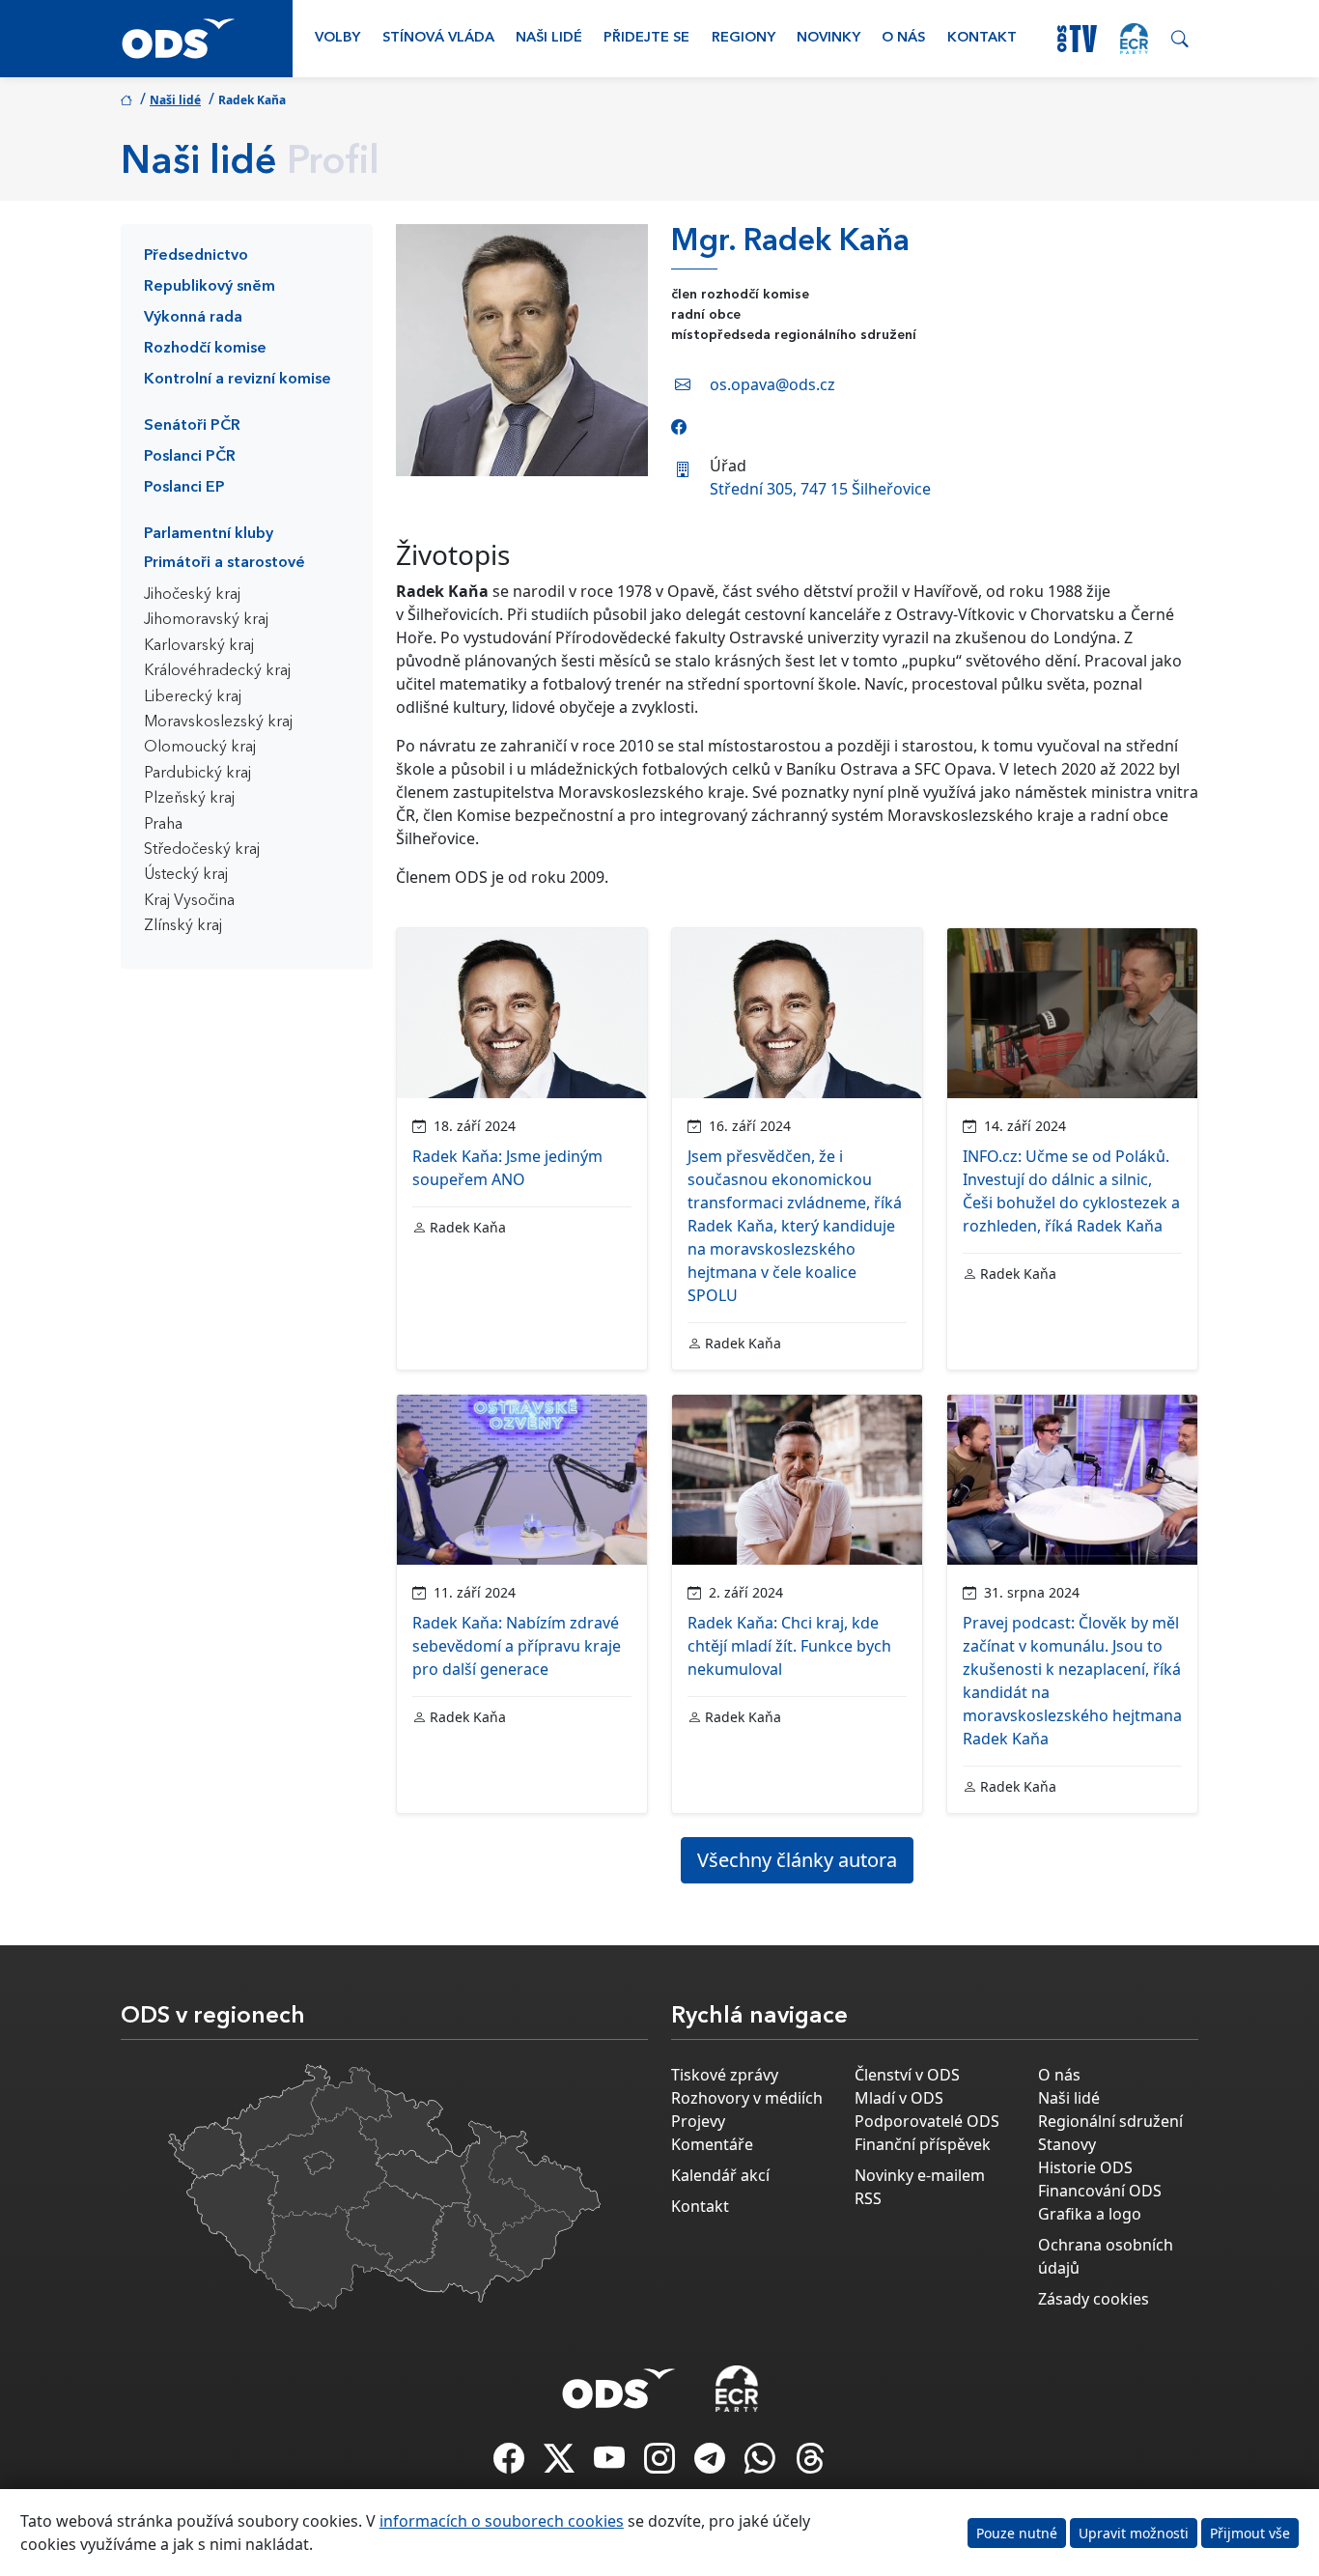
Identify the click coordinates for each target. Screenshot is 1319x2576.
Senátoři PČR (192, 426)
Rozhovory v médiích (747, 2098)
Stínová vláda (438, 38)
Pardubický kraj (197, 774)
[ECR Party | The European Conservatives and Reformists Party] (1134, 39)
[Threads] (810, 2464)
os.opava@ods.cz (772, 384)
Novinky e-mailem (920, 2175)
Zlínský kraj (183, 926)
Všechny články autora (797, 1860)
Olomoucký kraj (200, 748)
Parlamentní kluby (209, 534)
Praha (163, 825)
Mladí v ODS (899, 2098)
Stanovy (1067, 2144)
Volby (337, 38)
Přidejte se (646, 38)
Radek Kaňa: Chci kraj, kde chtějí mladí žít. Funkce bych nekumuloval (789, 1646)
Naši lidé (549, 38)
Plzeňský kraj (189, 799)
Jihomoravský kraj (206, 620)
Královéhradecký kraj (217, 671)
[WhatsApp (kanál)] (762, 2464)
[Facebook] (679, 427)
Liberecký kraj (193, 697)
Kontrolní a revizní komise (238, 380)
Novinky (828, 38)
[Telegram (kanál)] (712, 2464)
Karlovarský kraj (199, 646)
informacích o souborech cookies (502, 2521)
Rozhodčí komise (205, 349)
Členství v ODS (907, 2075)
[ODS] (619, 2383)
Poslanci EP (184, 488)
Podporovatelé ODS (927, 2121)
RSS (868, 2198)
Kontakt (982, 38)
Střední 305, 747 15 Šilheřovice (820, 489)
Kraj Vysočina (189, 901)
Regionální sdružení (1110, 2121)
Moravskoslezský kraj (218, 722)
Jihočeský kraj (192, 595)
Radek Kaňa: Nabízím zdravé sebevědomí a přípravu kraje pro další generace (517, 1646)
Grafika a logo (1090, 2214)
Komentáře (712, 2144)
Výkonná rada (193, 318)
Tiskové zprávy (725, 2075)
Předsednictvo (196, 256)
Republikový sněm (210, 287)
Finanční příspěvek (923, 2144)
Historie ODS (1085, 2167)
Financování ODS (1100, 2191)
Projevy (698, 2121)
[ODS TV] (611, 2464)
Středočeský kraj (202, 850)
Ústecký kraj (186, 875)
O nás (903, 38)
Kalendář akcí (720, 2175)
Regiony (744, 38)
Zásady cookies (1094, 2299)
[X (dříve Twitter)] (561, 2464)
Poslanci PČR (190, 457)
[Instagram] (661, 2464)
